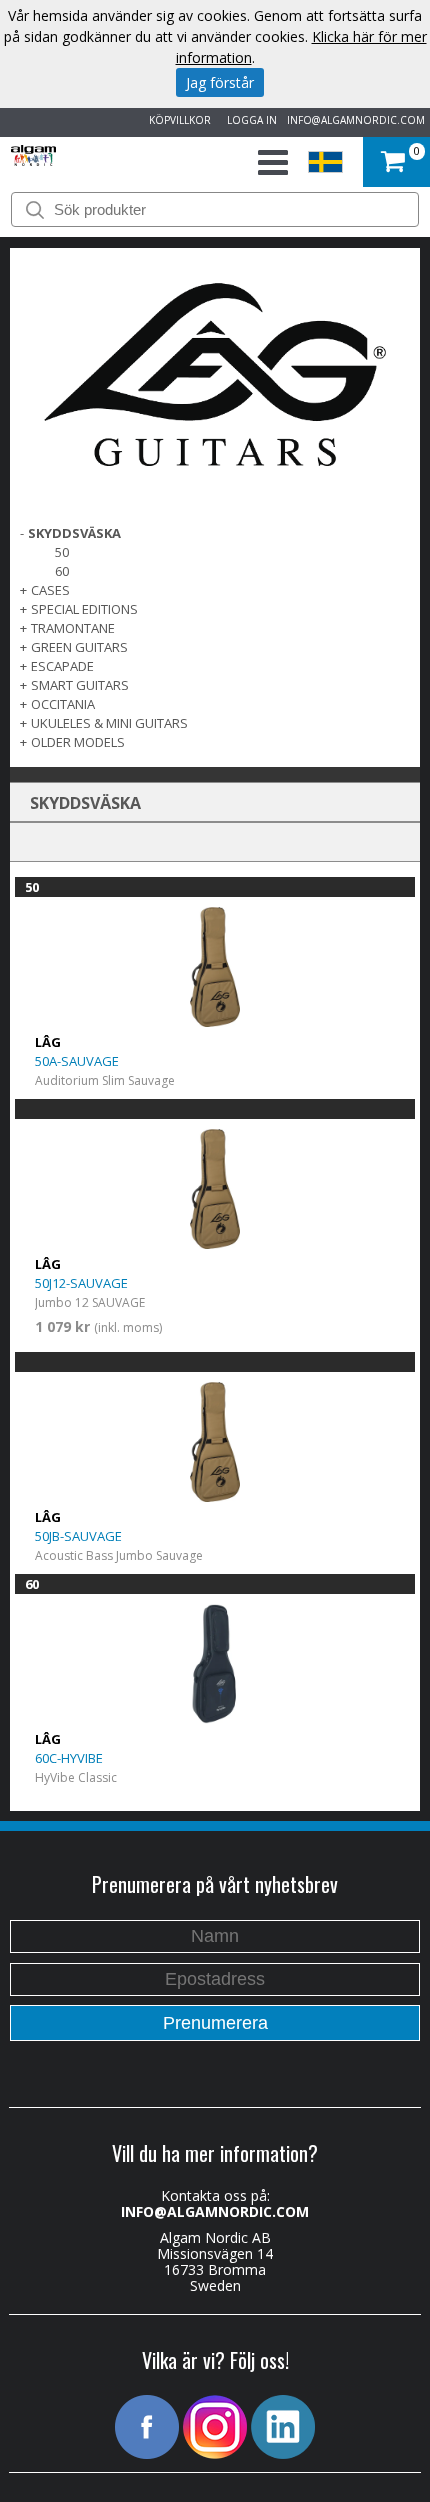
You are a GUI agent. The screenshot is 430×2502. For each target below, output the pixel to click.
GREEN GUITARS (79, 647)
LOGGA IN (249, 120)
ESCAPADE (62, 666)
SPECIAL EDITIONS (84, 609)
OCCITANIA (63, 704)
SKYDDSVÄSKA (74, 533)
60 (62, 571)
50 (62, 552)
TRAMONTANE (73, 628)
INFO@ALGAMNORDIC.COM (356, 120)
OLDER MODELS (78, 742)
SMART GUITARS (80, 685)
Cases (50, 590)
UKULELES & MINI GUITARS (109, 723)
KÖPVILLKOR (177, 120)
